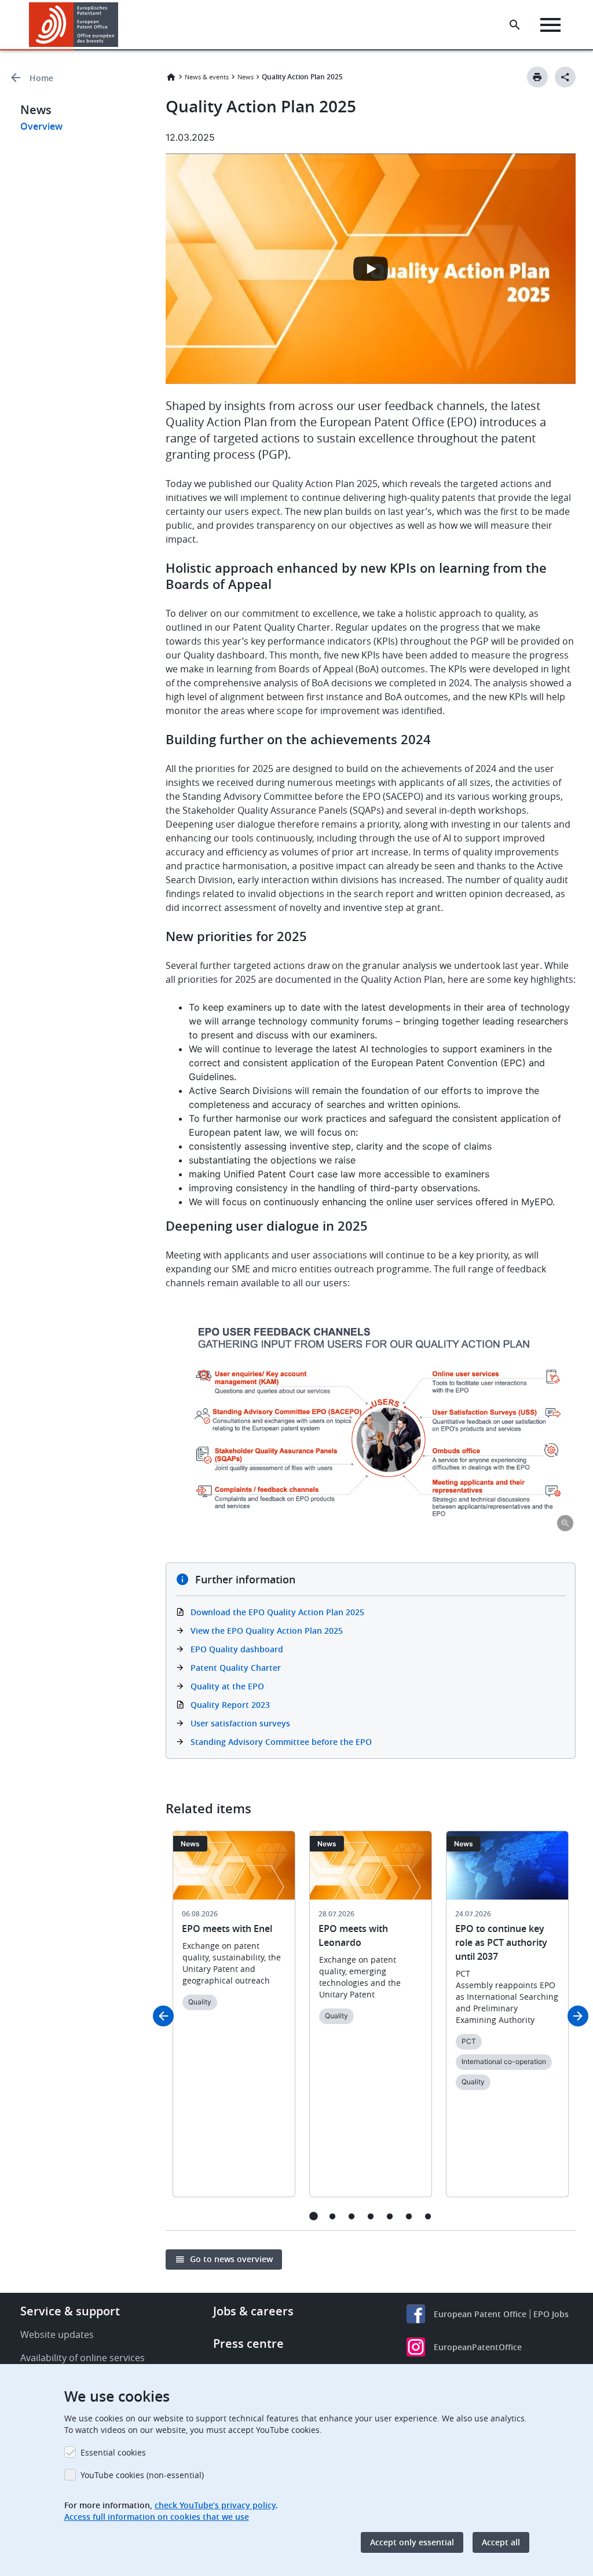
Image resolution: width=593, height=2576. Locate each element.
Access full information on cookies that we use (157, 2517)
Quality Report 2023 (230, 1705)
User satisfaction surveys (240, 1723)
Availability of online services (83, 2358)
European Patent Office (480, 2314)
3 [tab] (352, 2216)
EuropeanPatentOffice (478, 2347)
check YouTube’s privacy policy (215, 2505)
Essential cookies (113, 2452)
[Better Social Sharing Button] (565, 77)
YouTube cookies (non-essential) (142, 2475)
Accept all (501, 2542)
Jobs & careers (253, 2311)
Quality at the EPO (227, 1686)
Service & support (70, 2311)
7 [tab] (428, 2216)
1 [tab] (314, 2216)
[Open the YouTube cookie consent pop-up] (371, 269)
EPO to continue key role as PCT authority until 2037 (501, 1942)
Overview (41, 126)
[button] (120, 25)
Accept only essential (412, 2542)
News (246, 77)
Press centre (248, 2343)
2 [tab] (333, 2216)
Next (578, 2016)
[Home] (74, 25)
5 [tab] (390, 2216)
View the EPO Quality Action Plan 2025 (267, 1631)
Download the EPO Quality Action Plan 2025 (277, 1612)
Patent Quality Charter (236, 1668)
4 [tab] (371, 2216)
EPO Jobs (551, 2314)
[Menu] (550, 25)
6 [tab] (409, 2216)
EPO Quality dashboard (237, 1649)
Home (41, 78)
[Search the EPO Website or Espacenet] (515, 25)
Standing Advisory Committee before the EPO (281, 1742)
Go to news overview (231, 2259)
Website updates (57, 2334)
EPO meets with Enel (227, 1929)
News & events (207, 77)
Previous (163, 2016)
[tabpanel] (234, 2021)
